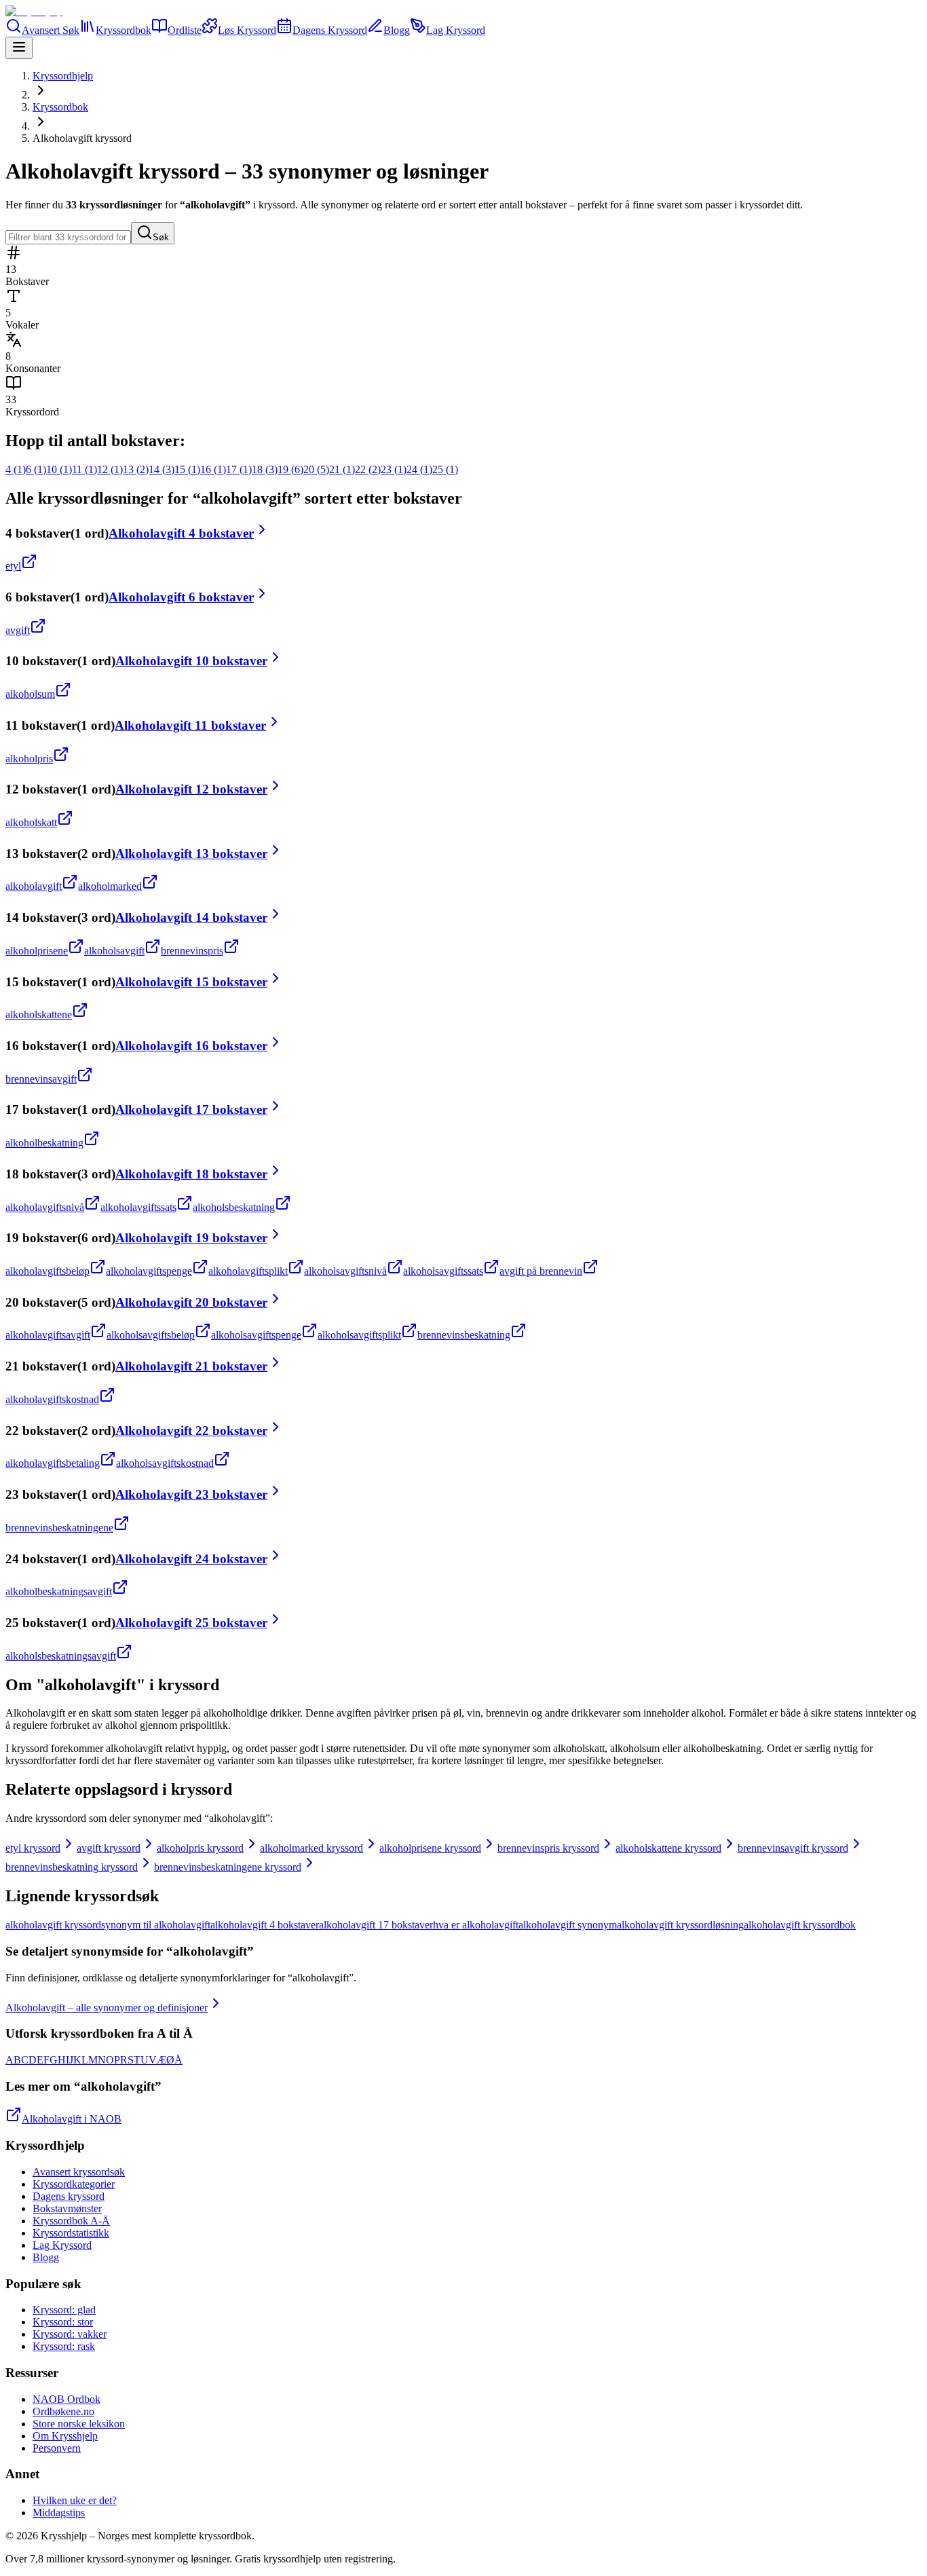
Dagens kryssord (69, 2196)
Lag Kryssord (62, 2245)
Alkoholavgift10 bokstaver (191, 661)
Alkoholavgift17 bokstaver (191, 1109)
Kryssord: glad (64, 2310)
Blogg (46, 2257)
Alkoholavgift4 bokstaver (181, 533)
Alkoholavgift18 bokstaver (191, 1174)
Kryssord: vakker (70, 2334)
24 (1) (419, 469)
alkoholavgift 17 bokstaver (376, 1925)
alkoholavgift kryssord (53, 1925)
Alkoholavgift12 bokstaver (191, 789)
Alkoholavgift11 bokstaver (190, 725)
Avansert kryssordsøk (79, 2172)
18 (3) (265, 469)
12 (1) (110, 469)
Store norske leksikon (79, 2424)
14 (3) (162, 469)
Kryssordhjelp (63, 76)
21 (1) (342, 469)
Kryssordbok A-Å (71, 2221)
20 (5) (316, 469)
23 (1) (394, 469)
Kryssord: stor (63, 2322)
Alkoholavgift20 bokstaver (191, 1302)
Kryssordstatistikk (71, 2233)
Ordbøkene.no (63, 2411)
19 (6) (290, 469)
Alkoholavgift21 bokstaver (191, 1366)
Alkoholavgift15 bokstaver (191, 982)
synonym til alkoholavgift (156, 1925)
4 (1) (16, 469)
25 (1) (445, 469)
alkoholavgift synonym (568, 1925)
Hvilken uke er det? (75, 2500)
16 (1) (213, 469)
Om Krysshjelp (65, 2436)
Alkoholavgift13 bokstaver (191, 854)
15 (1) (187, 469)
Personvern (57, 2448)
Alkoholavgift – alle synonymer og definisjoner (107, 2008)
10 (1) (59, 469)
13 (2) (136, 469)
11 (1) (84, 469)
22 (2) (368, 469)
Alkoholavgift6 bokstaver (181, 597)
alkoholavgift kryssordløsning (680, 1925)
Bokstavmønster (67, 2208)
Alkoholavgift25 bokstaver (191, 1623)
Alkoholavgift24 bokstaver (191, 1559)
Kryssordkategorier (74, 2184)
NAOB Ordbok (67, 2399)
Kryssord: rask (64, 2346)
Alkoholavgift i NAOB (72, 2119)
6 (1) (36, 469)
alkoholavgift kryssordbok (800, 1925)
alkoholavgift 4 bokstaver (265, 1925)
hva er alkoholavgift (476, 1925)
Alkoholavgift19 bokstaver (191, 1238)
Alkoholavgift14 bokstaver (191, 917)
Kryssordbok (60, 107)
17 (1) (239, 469)
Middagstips (59, 2513)
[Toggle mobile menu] (19, 48)
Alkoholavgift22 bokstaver (191, 1431)
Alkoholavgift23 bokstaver (191, 1494)
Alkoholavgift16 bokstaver (191, 1046)
